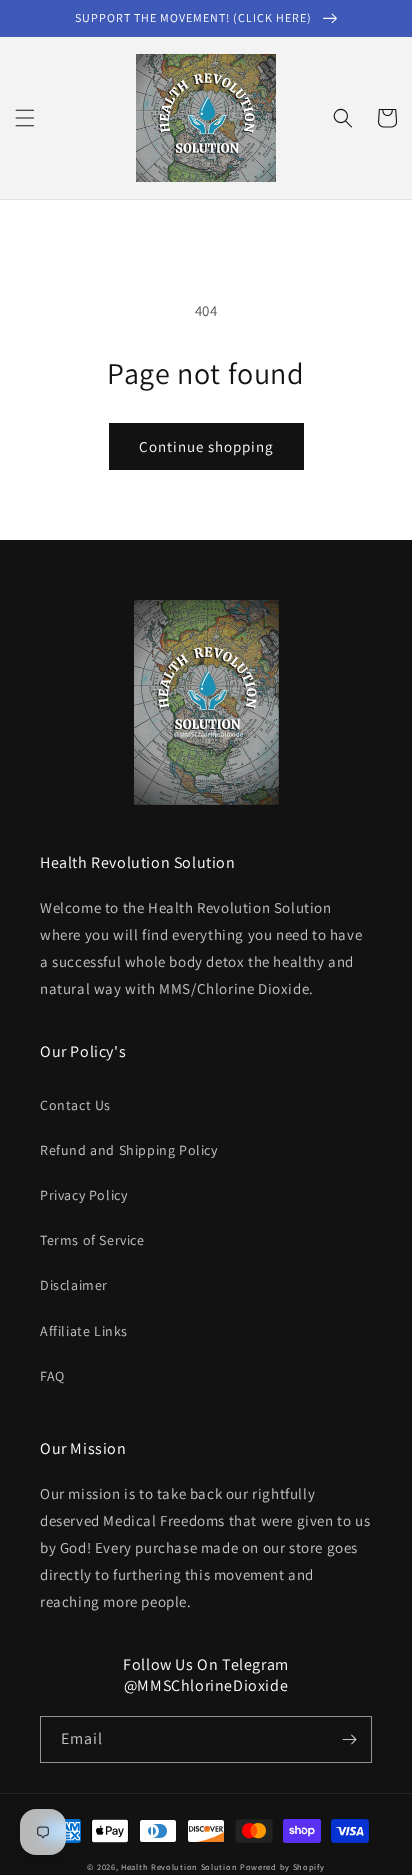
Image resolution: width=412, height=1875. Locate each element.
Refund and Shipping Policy (129, 1150)
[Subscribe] (349, 1739)
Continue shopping (206, 446)
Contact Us (75, 1105)
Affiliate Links (84, 1331)
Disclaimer (74, 1285)
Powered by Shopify (282, 1866)
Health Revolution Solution (179, 1866)
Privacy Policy (83, 1195)
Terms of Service (92, 1240)
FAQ (52, 1376)
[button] (25, 118)
